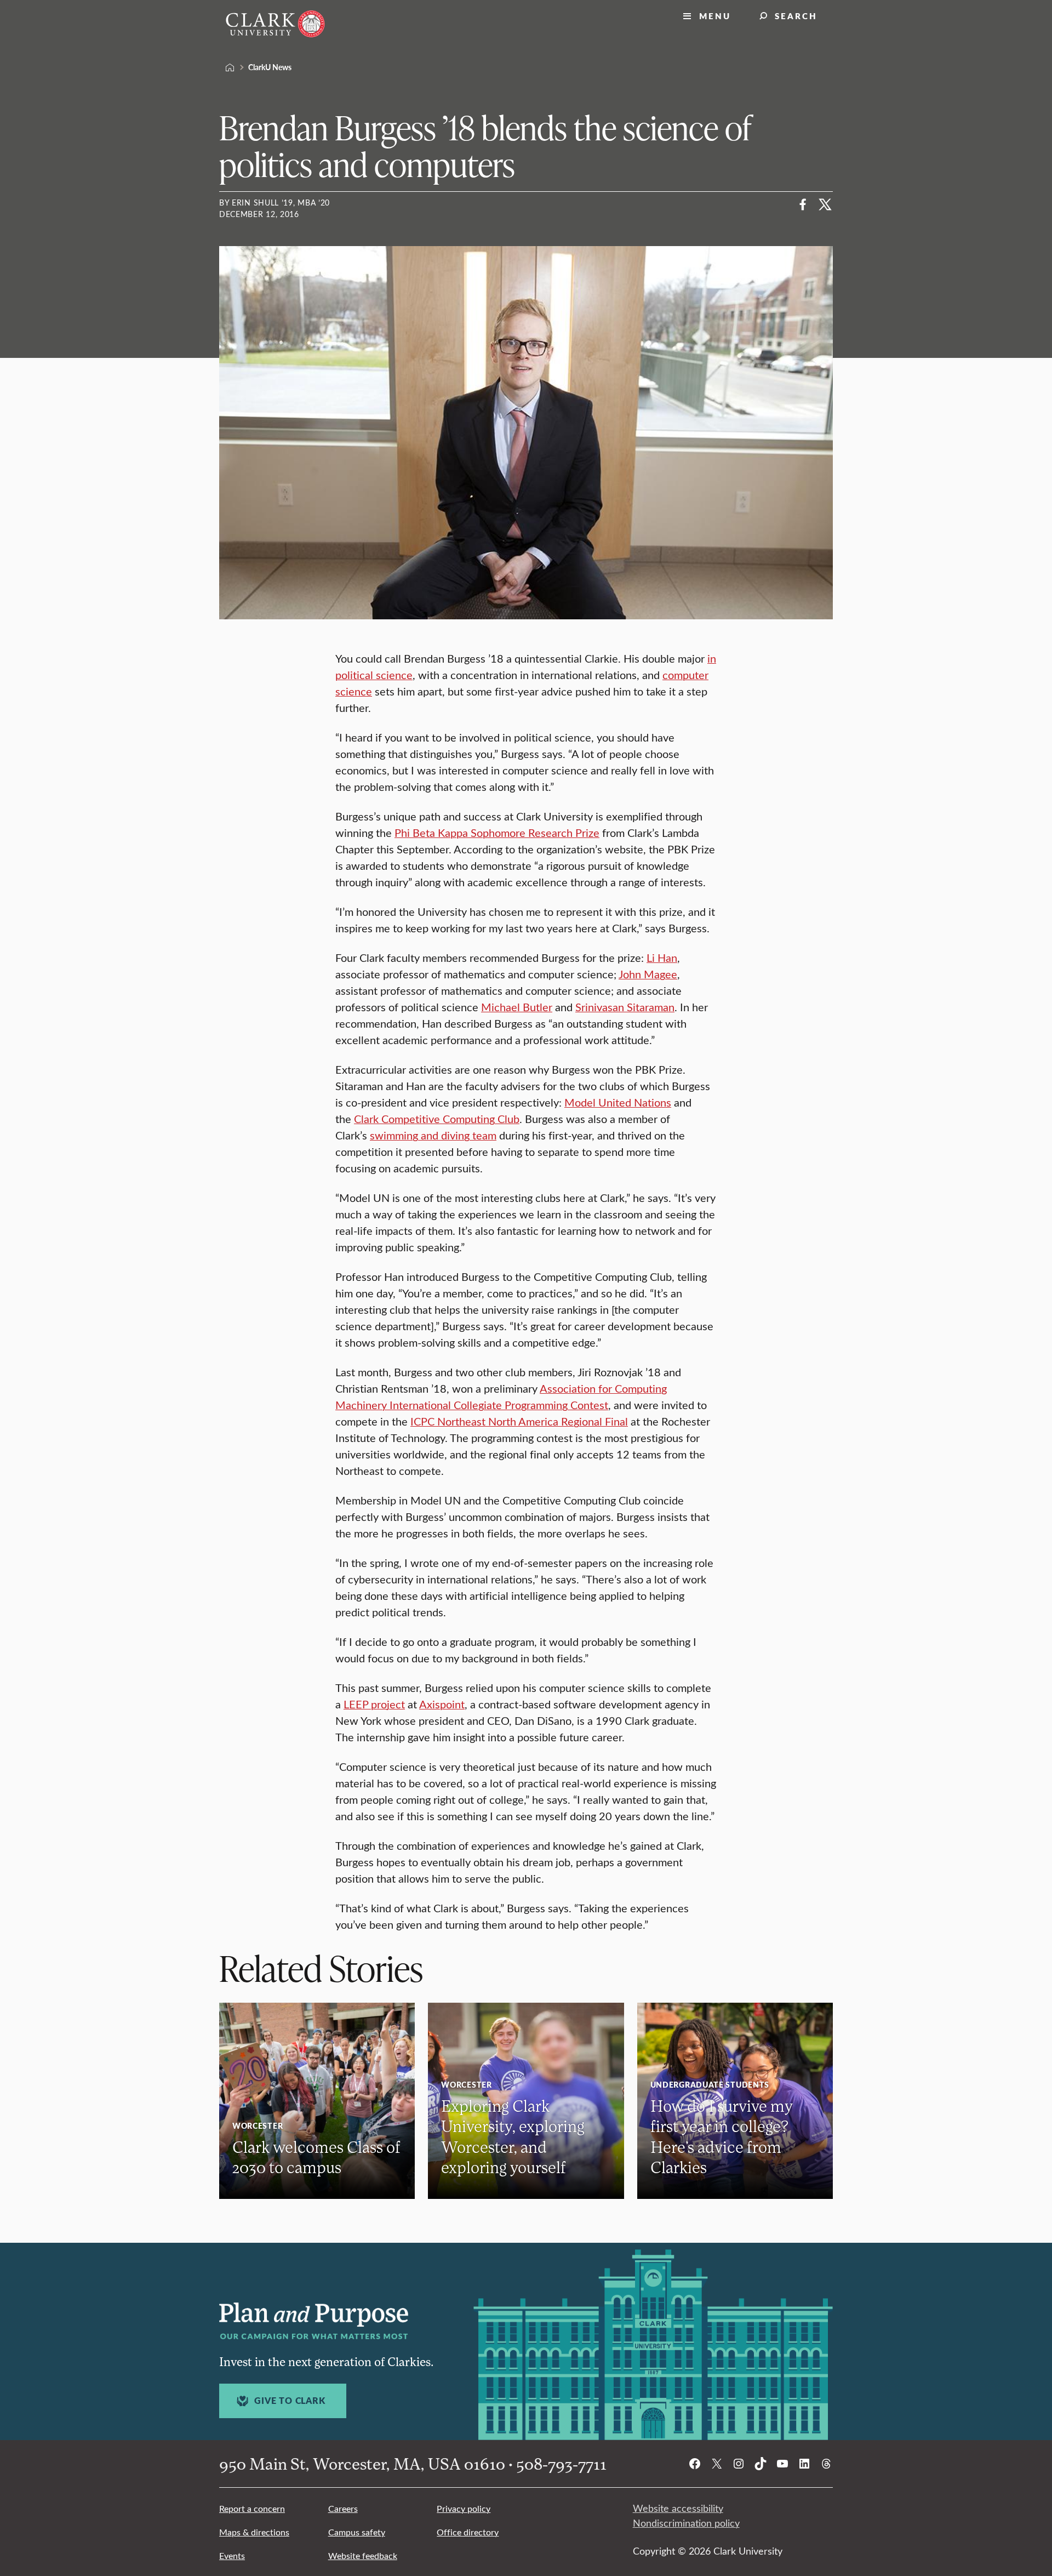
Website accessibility (678, 2508)
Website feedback (363, 2555)
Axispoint (442, 1704)
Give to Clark (290, 2401)
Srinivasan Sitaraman (625, 1007)
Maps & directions (254, 2532)
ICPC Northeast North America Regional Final (519, 1421)
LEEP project (374, 1704)
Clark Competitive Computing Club (437, 1118)
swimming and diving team (433, 1135)
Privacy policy (464, 2508)
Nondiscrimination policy (686, 2523)
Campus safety (357, 2532)
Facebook (803, 204)
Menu (715, 16)
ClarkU (230, 67)
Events (232, 2555)
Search (796, 16)
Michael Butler (517, 1007)
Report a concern (252, 2508)
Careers (343, 2508)
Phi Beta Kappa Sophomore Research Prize (497, 832)
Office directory (468, 2532)
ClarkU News (270, 67)
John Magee (648, 974)
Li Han (662, 957)
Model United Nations (618, 1102)
